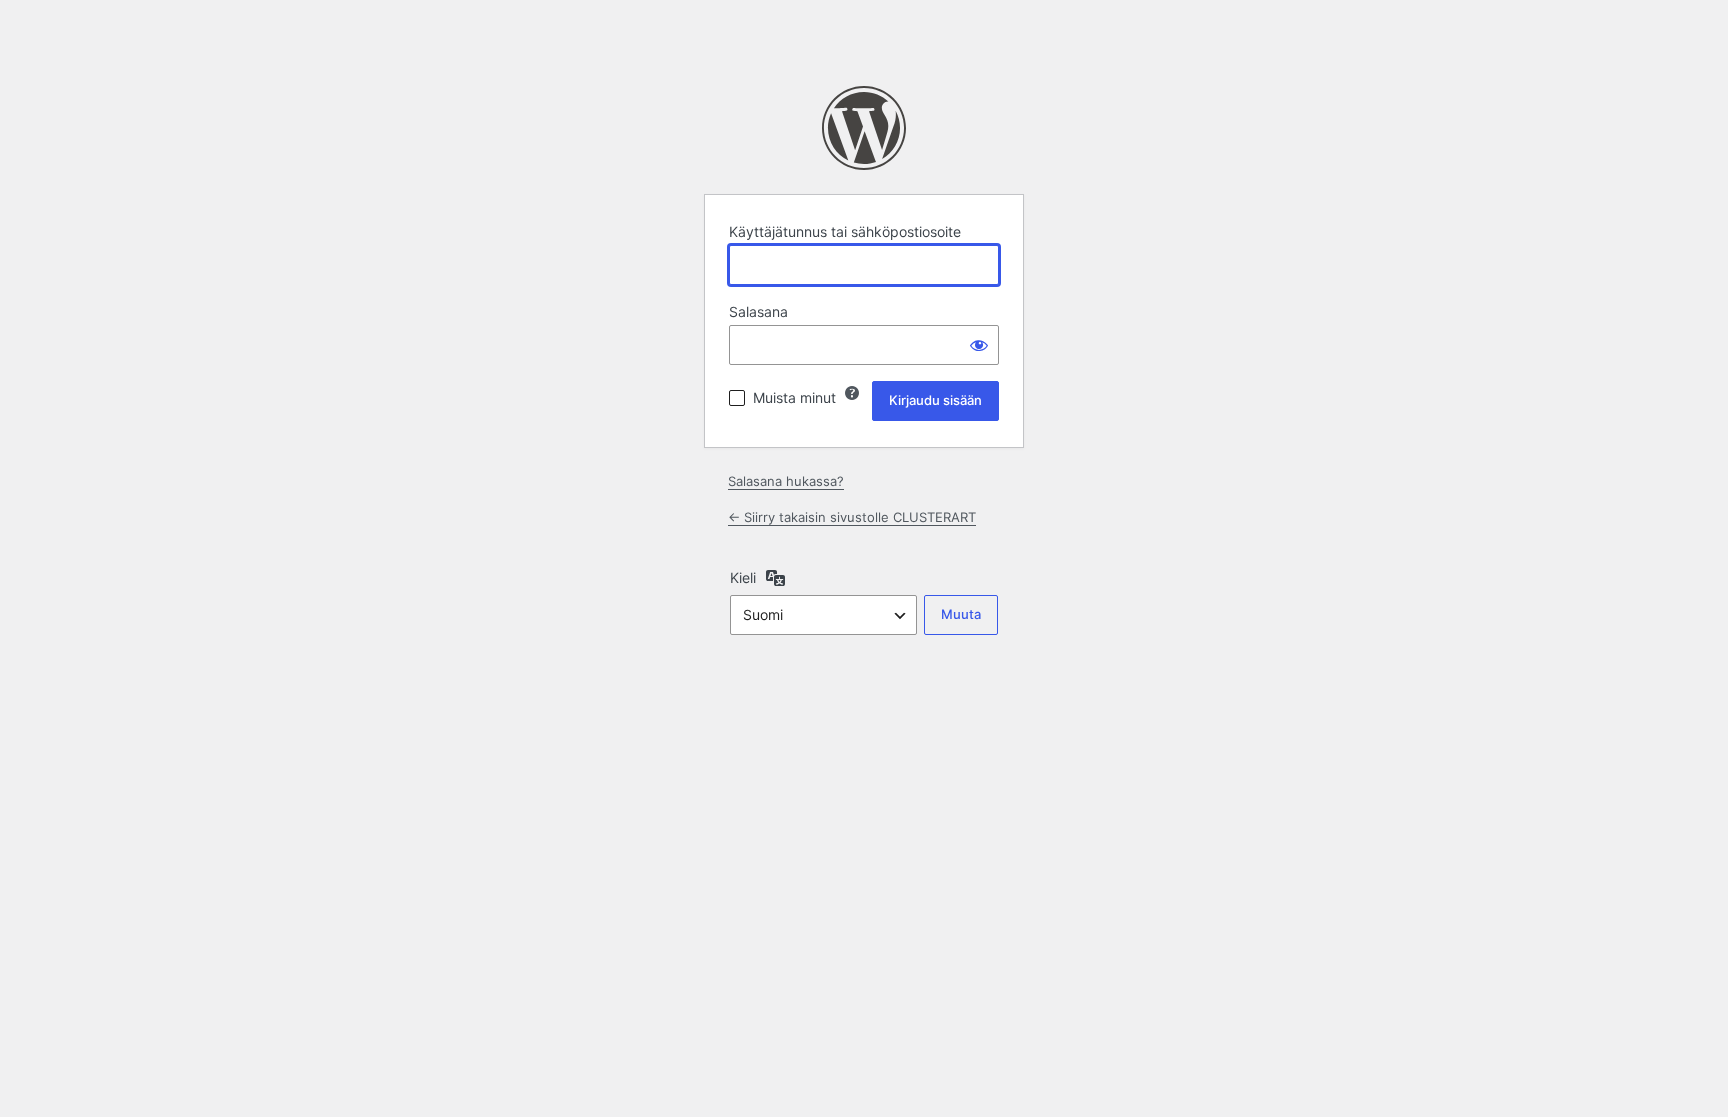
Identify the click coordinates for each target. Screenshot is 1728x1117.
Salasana (758, 311)
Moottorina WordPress (864, 128)
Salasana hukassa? (786, 481)
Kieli (743, 577)
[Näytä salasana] (979, 345)
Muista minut (794, 397)
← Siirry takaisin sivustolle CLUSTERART (852, 517)
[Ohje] (852, 393)
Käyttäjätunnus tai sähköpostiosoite (845, 231)
